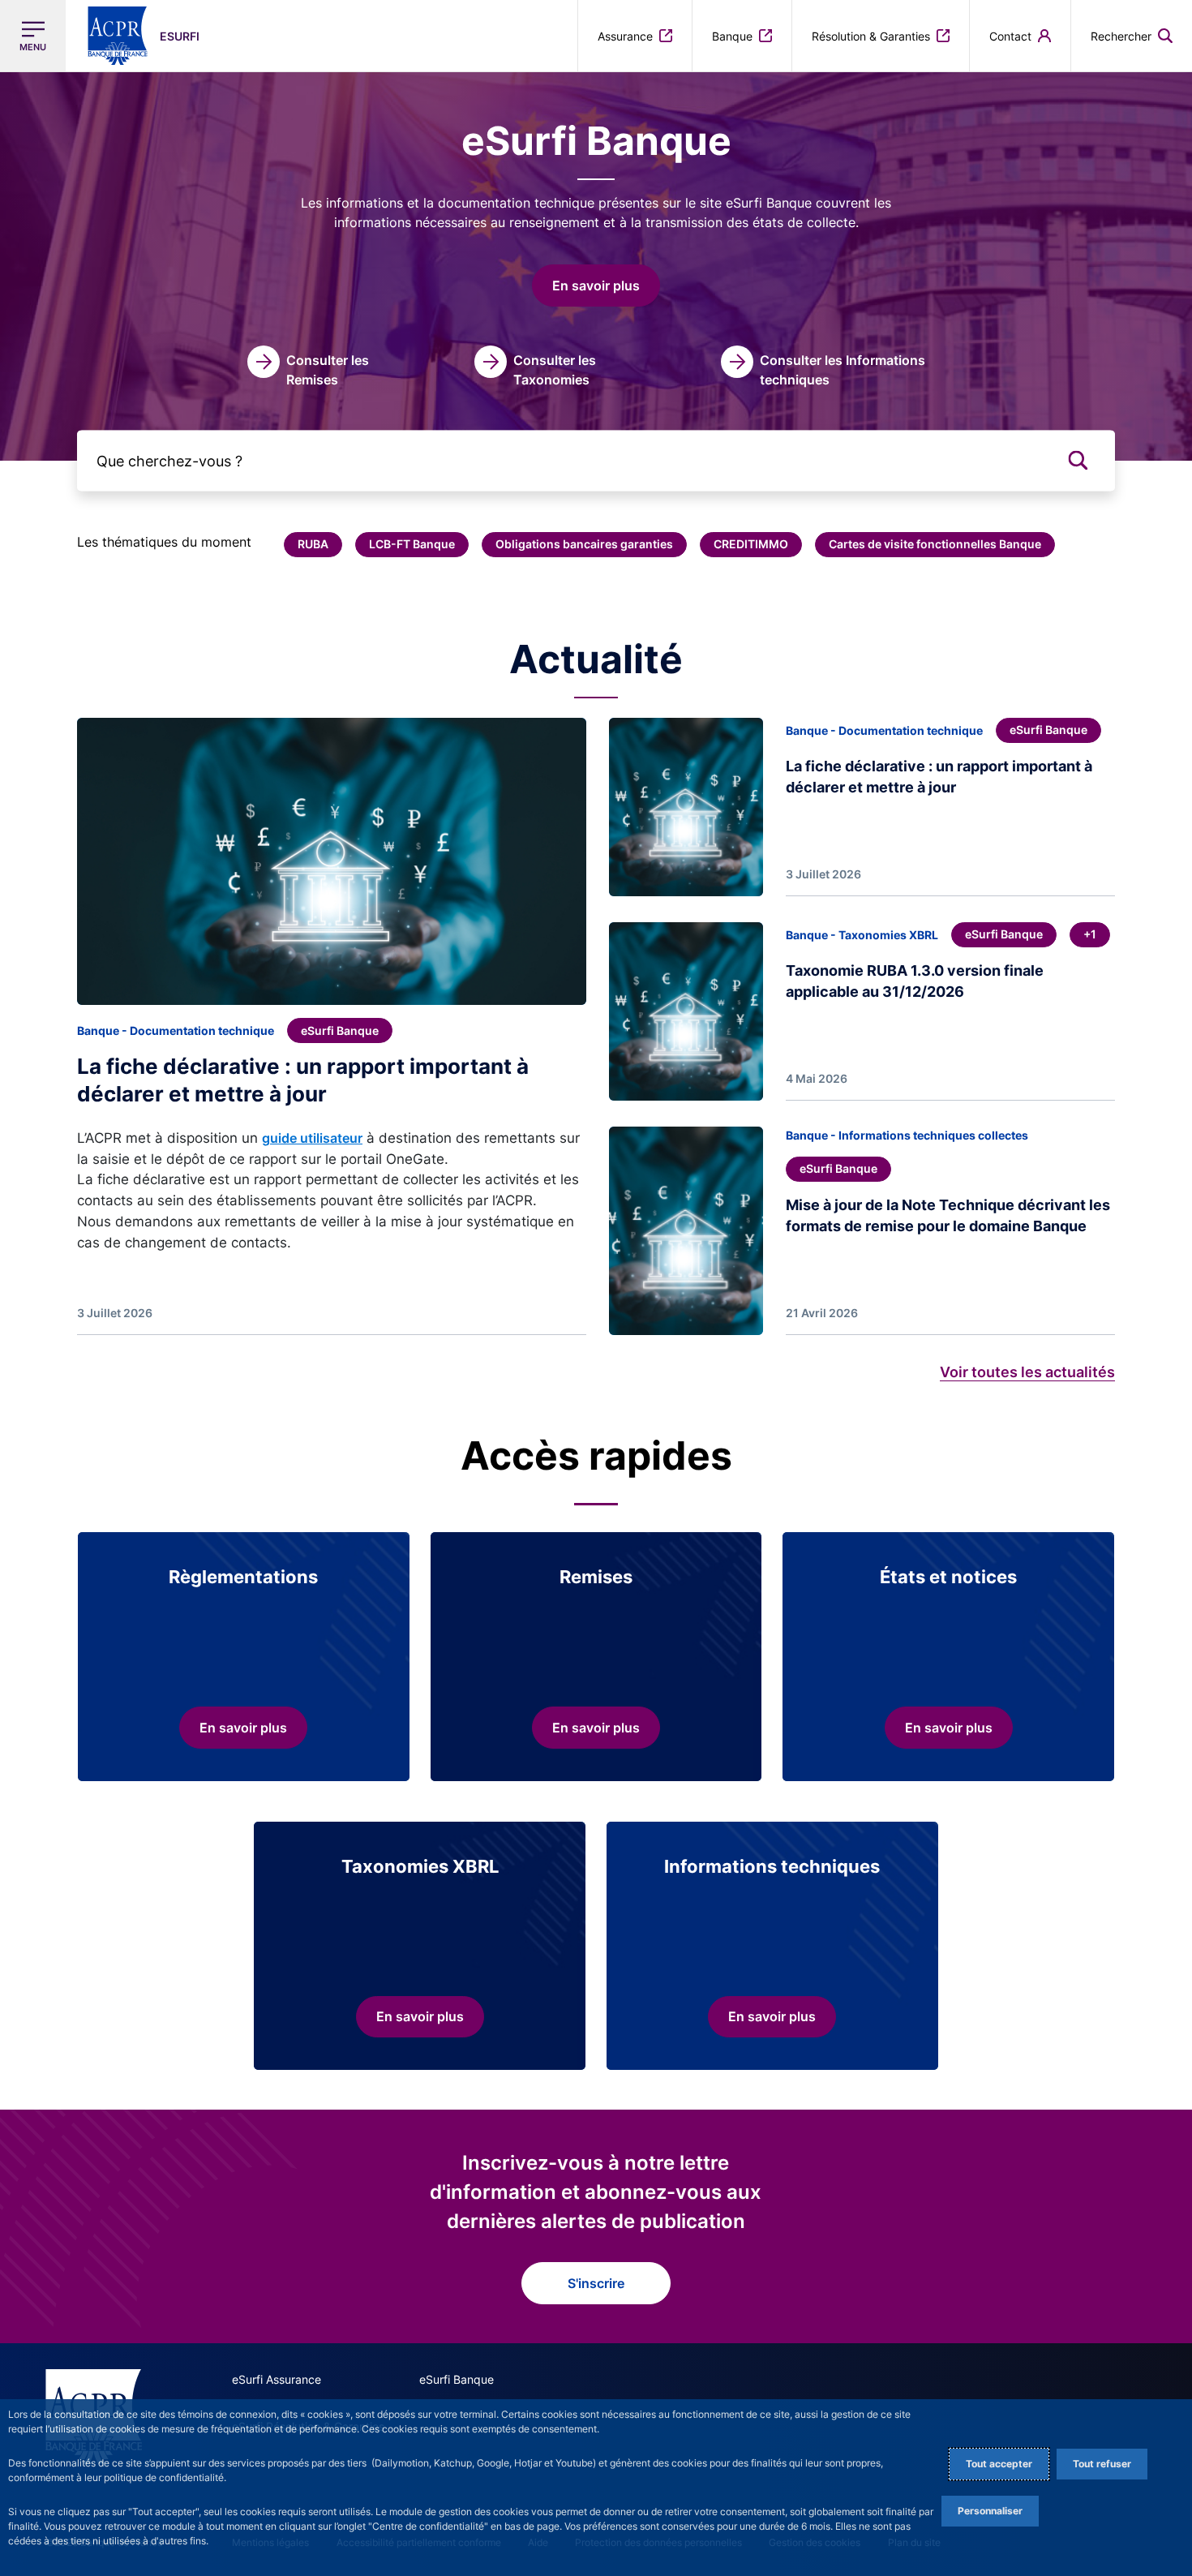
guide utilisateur (312, 1138)
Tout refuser (1102, 2464)
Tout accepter (999, 2464)
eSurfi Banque (457, 2379)
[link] (319, 367)
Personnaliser (990, 2511)
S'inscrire (596, 2283)
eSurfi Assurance (277, 2379)
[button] (1132, 36)
